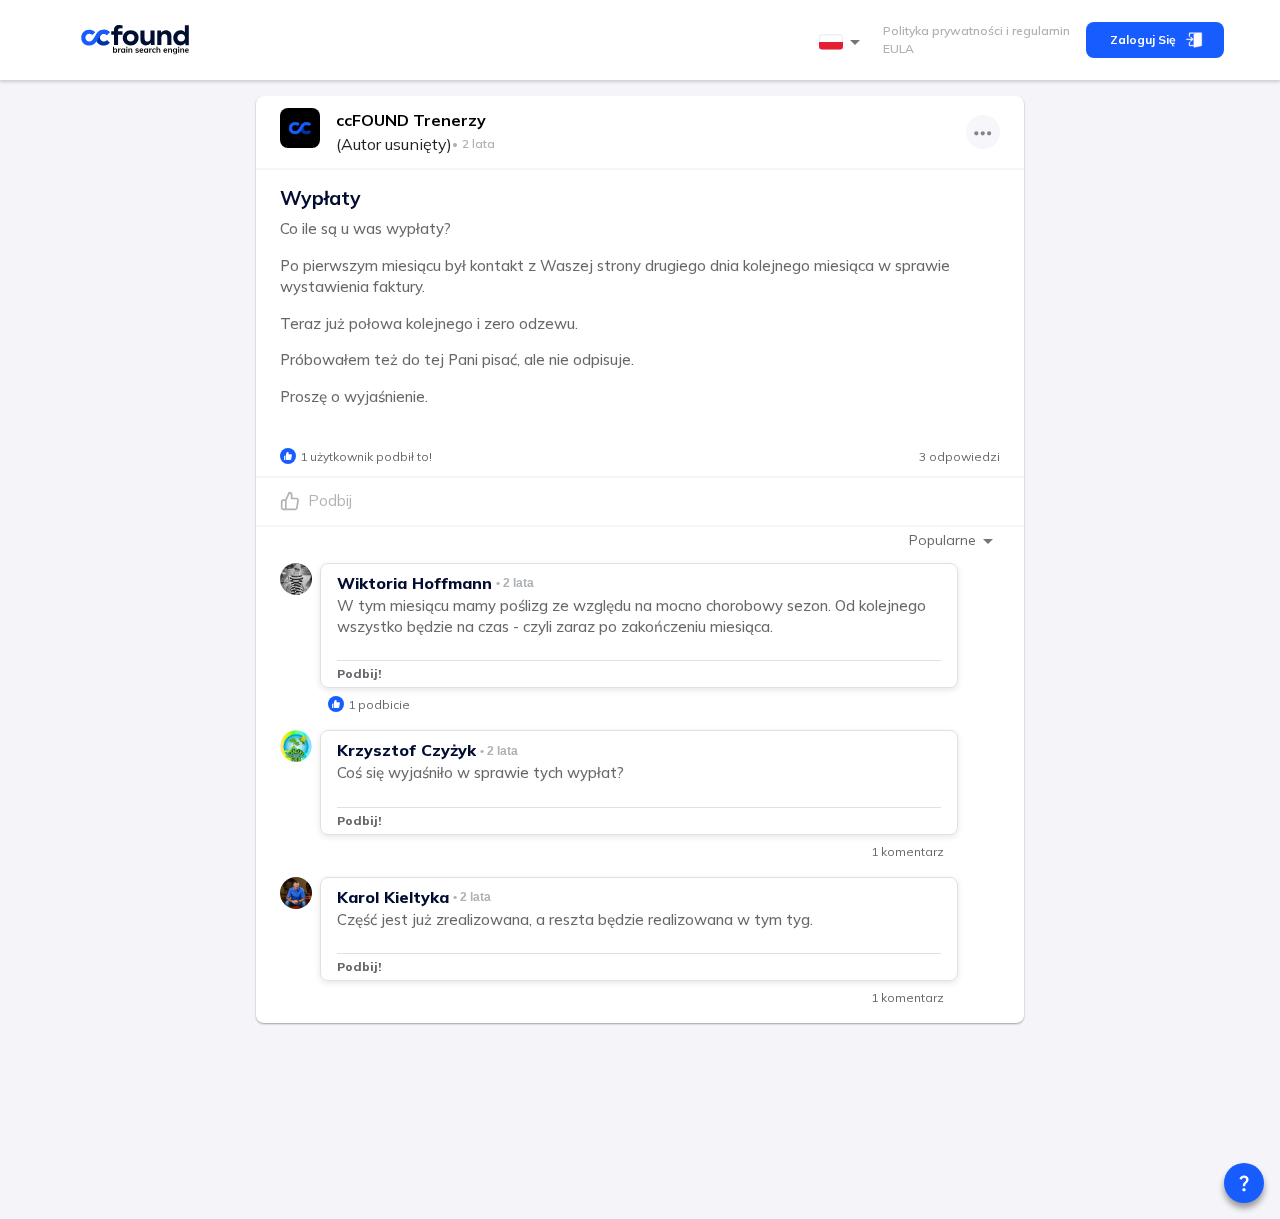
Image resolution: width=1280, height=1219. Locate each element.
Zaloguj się (1143, 39)
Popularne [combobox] (942, 540)
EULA (898, 48)
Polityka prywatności (943, 30)
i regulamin (1036, 30)
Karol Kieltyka (393, 897)
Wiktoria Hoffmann (414, 583)
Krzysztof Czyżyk (406, 750)
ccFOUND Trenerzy (411, 120)
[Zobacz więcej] (983, 132)
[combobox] (843, 42)
